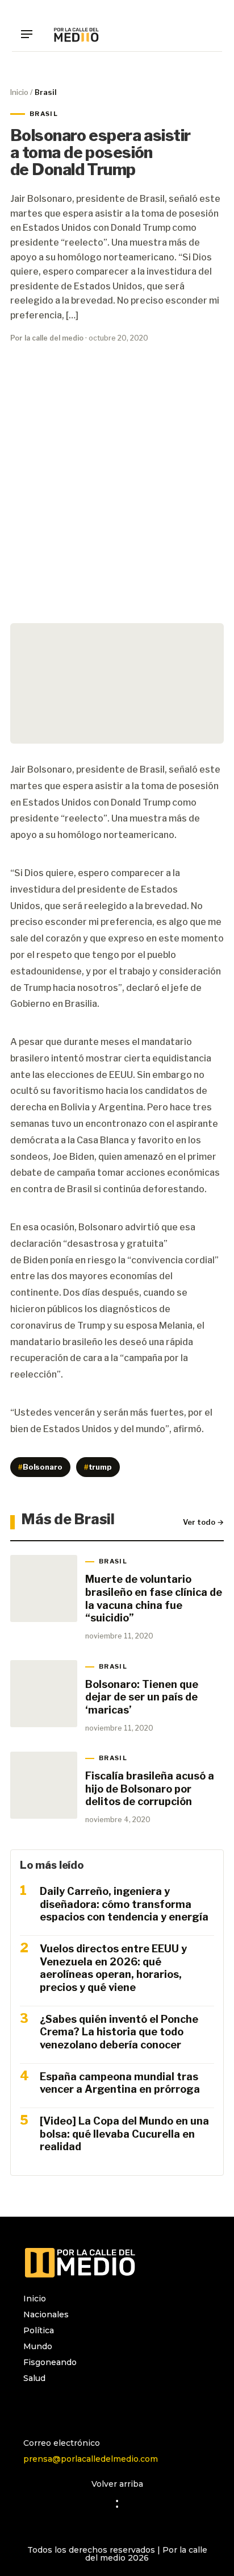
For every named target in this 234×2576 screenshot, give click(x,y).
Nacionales (46, 2314)
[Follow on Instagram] (32, 2408)
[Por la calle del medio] (76, 34)
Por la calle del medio (47, 338)
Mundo (38, 2346)
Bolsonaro (40, 1467)
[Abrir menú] (31, 34)
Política (39, 2330)
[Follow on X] (78, 2408)
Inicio (19, 92)
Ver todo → (203, 1522)
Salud (34, 2378)
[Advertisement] (117, 493)
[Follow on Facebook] (55, 2408)
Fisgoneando (50, 2362)
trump (98, 1467)
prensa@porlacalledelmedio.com (91, 2459)
